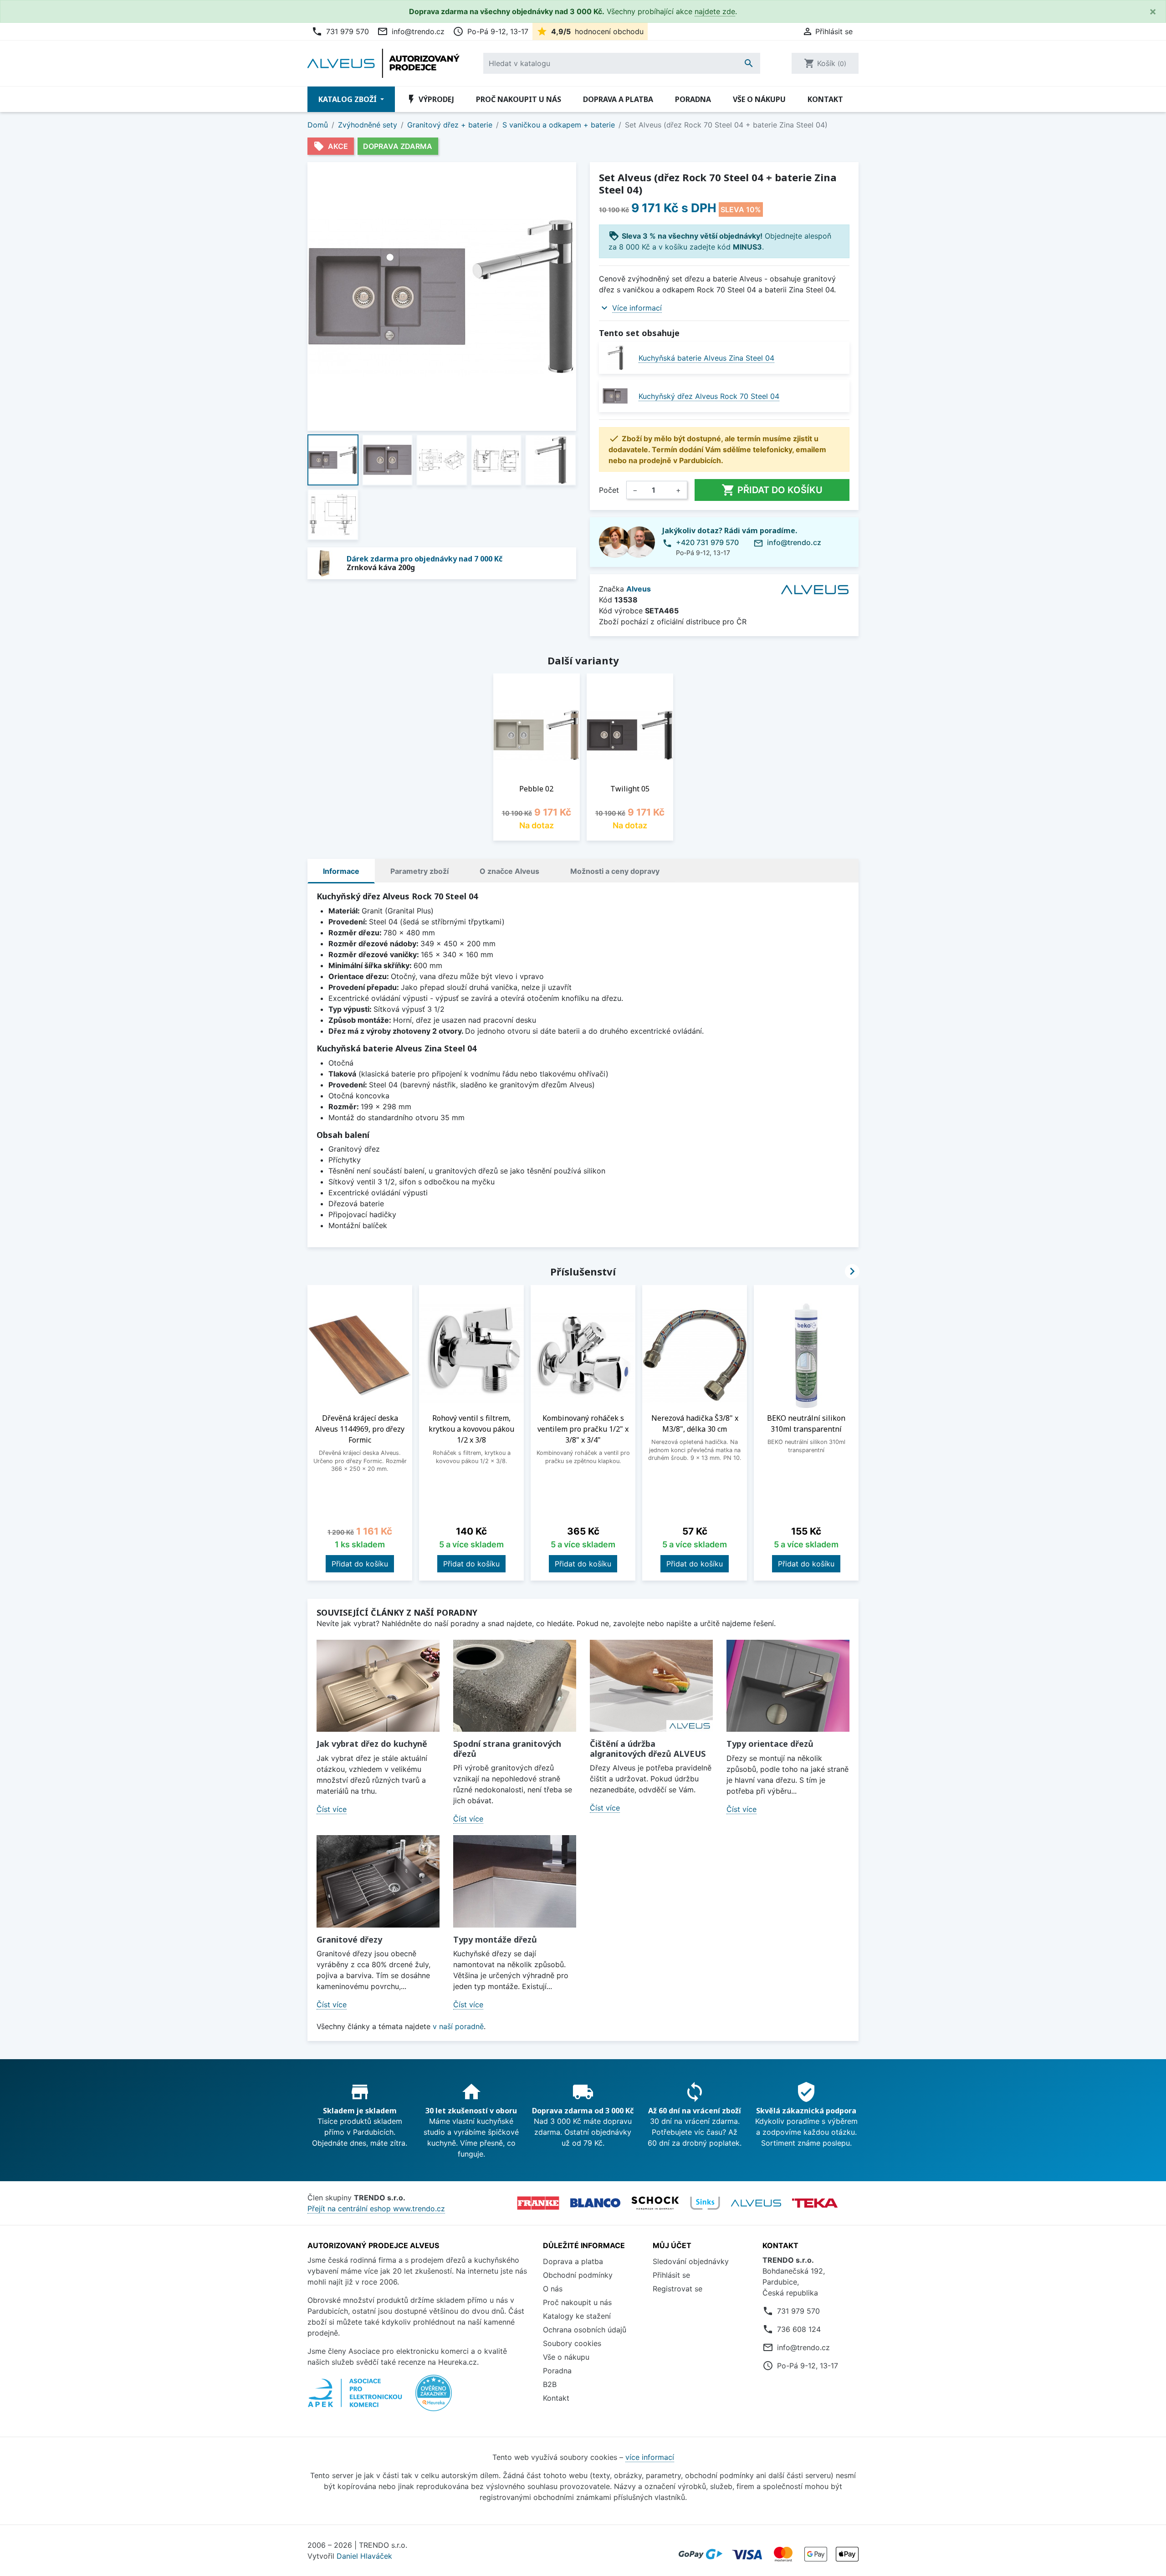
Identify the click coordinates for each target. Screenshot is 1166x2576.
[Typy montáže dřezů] (515, 1881)
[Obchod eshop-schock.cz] (655, 2203)
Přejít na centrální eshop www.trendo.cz (376, 2209)
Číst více (332, 1809)
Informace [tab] (341, 871)
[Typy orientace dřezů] (788, 1686)
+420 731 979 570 (707, 542)
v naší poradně (458, 2026)
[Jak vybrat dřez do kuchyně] (378, 1686)
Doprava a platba (618, 99)
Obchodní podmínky (578, 2275)
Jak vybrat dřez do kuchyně (372, 1744)
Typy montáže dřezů (495, 1939)
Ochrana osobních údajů (585, 2330)
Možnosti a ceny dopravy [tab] (615, 871)
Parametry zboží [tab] (419, 871)
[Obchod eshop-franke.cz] (538, 2203)
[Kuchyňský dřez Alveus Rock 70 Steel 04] (615, 396)
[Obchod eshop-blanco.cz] (595, 2203)
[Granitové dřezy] (378, 1881)
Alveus (639, 589)
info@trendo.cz (411, 31)
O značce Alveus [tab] (509, 871)
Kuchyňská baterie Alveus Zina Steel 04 (706, 358)
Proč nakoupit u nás (519, 99)
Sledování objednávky (691, 2261)
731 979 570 (340, 31)
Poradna (693, 99)
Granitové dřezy (349, 1939)
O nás (553, 2289)
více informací (650, 2457)
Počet (609, 490)
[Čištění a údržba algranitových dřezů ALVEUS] (651, 1686)
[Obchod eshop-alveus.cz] (756, 2203)
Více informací (637, 308)
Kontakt (825, 99)
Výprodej (430, 99)
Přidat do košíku (772, 490)
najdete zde (715, 11)
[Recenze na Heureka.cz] (434, 2397)
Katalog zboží (348, 99)
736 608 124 (799, 2329)
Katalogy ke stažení (577, 2316)
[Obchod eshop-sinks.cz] (705, 2203)
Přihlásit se (671, 2275)
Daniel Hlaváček (364, 2556)
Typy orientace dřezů (770, 1744)
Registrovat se (678, 2289)
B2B (550, 2384)
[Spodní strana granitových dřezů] (515, 1686)
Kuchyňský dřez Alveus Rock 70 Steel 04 (709, 396)
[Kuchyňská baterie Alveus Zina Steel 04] (615, 358)
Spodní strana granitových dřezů (507, 1749)
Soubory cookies (572, 2343)
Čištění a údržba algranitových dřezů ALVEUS (648, 1749)
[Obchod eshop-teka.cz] (815, 2203)
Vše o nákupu (759, 99)
